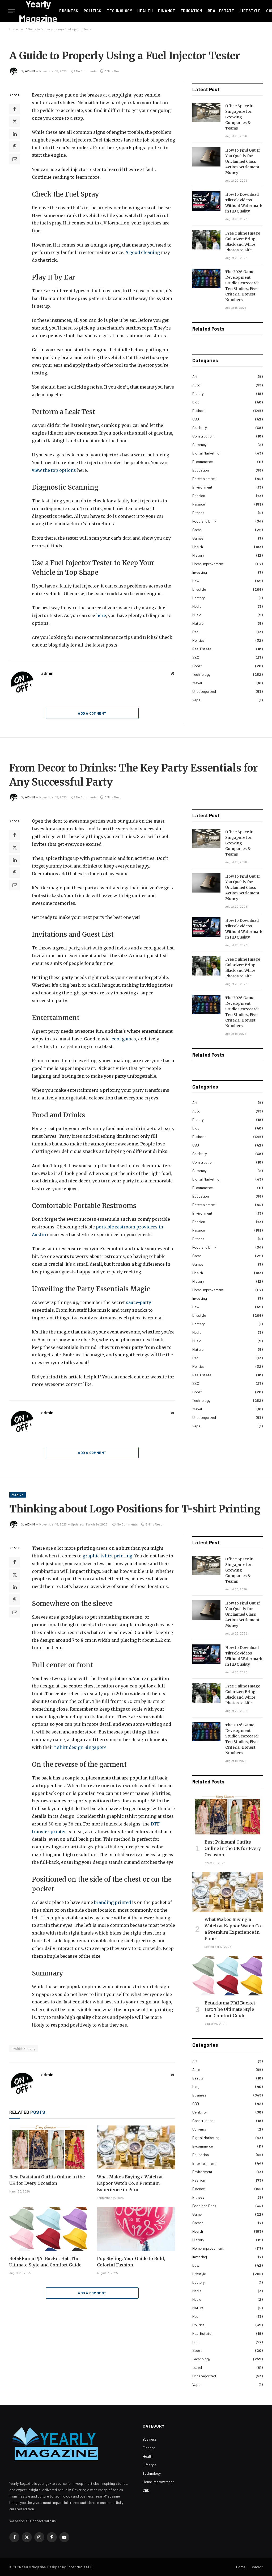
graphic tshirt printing (107, 1556)
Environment (202, 487)
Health (145, 11)
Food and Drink (204, 521)
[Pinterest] (15, 147)
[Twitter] (15, 122)
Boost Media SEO (79, 2567)
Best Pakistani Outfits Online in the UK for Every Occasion (47, 2180)
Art (195, 376)
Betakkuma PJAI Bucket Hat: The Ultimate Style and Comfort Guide (45, 2262)
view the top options (54, 470)
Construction (203, 436)
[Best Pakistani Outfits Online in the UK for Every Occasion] (48, 2147)
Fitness (198, 513)
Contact (257, 2567)
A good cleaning (142, 252)
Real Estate (221, 11)
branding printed (112, 1902)
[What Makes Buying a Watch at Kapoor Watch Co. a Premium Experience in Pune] (136, 2147)
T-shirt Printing (24, 2048)
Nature (198, 623)
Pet (195, 632)
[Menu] (11, 11)
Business (69, 11)
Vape (196, 700)
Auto (196, 385)
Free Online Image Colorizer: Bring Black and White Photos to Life (243, 242)
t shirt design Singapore (80, 1747)
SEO (196, 657)
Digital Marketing (206, 453)
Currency (199, 445)
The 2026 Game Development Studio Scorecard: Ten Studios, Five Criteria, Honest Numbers (242, 286)
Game (197, 530)
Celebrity (199, 428)
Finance (167, 11)
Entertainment (204, 479)
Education (192, 11)
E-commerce (203, 462)
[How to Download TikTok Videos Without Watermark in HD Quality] (206, 201)
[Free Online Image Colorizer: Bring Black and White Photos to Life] (206, 240)
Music (197, 615)
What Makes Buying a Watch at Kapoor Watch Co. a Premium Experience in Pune (130, 2183)
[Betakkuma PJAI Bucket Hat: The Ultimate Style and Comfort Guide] (48, 2229)
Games (198, 538)
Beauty (198, 393)
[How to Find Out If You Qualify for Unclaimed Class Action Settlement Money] (206, 157)
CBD (196, 419)
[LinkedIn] (15, 134)
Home (241, 2567)
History (198, 555)
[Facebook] (15, 109)
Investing (200, 572)
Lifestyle (250, 11)
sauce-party (139, 1302)
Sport (197, 666)
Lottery (198, 598)
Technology (119, 11)
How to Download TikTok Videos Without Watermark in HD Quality (244, 203)
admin (30, 71)
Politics (92, 11)
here (101, 615)
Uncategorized (204, 691)
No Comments (86, 71)
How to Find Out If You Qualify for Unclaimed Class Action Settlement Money (243, 161)
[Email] (15, 159)
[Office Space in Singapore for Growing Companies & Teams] (206, 112)
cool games (123, 1039)
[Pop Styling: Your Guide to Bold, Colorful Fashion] (136, 2229)
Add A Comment (92, 713)
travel (197, 683)
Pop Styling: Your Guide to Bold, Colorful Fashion (131, 2262)
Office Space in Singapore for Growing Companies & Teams (239, 117)
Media (197, 606)
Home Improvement (208, 564)
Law (196, 581)
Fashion (199, 496)
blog (196, 402)
